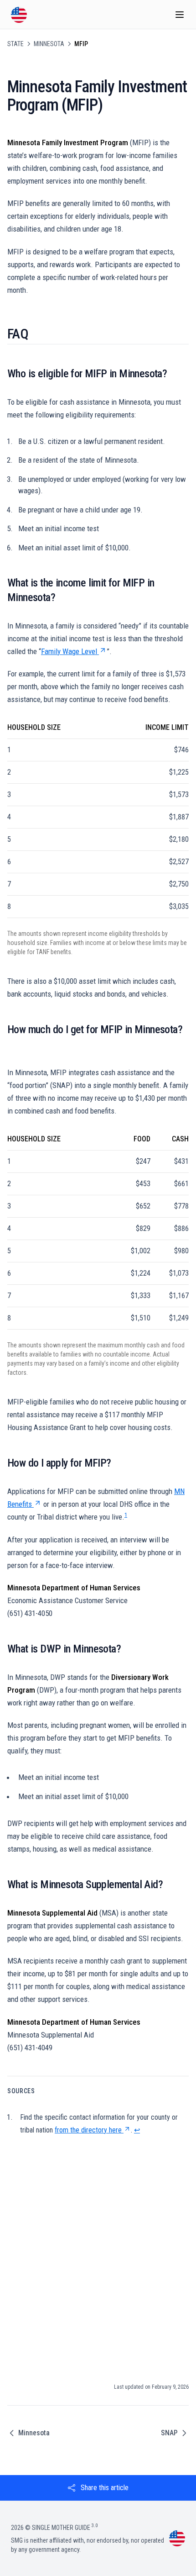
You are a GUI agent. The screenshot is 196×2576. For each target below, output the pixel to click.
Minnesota (49, 44)
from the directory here (88, 2130)
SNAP (169, 2433)
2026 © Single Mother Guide (54, 2528)
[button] (98, 2488)
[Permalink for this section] (35, 334)
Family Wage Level (69, 651)
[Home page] (19, 15)
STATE (15, 44)
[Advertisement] (98, 2260)
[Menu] (180, 15)
